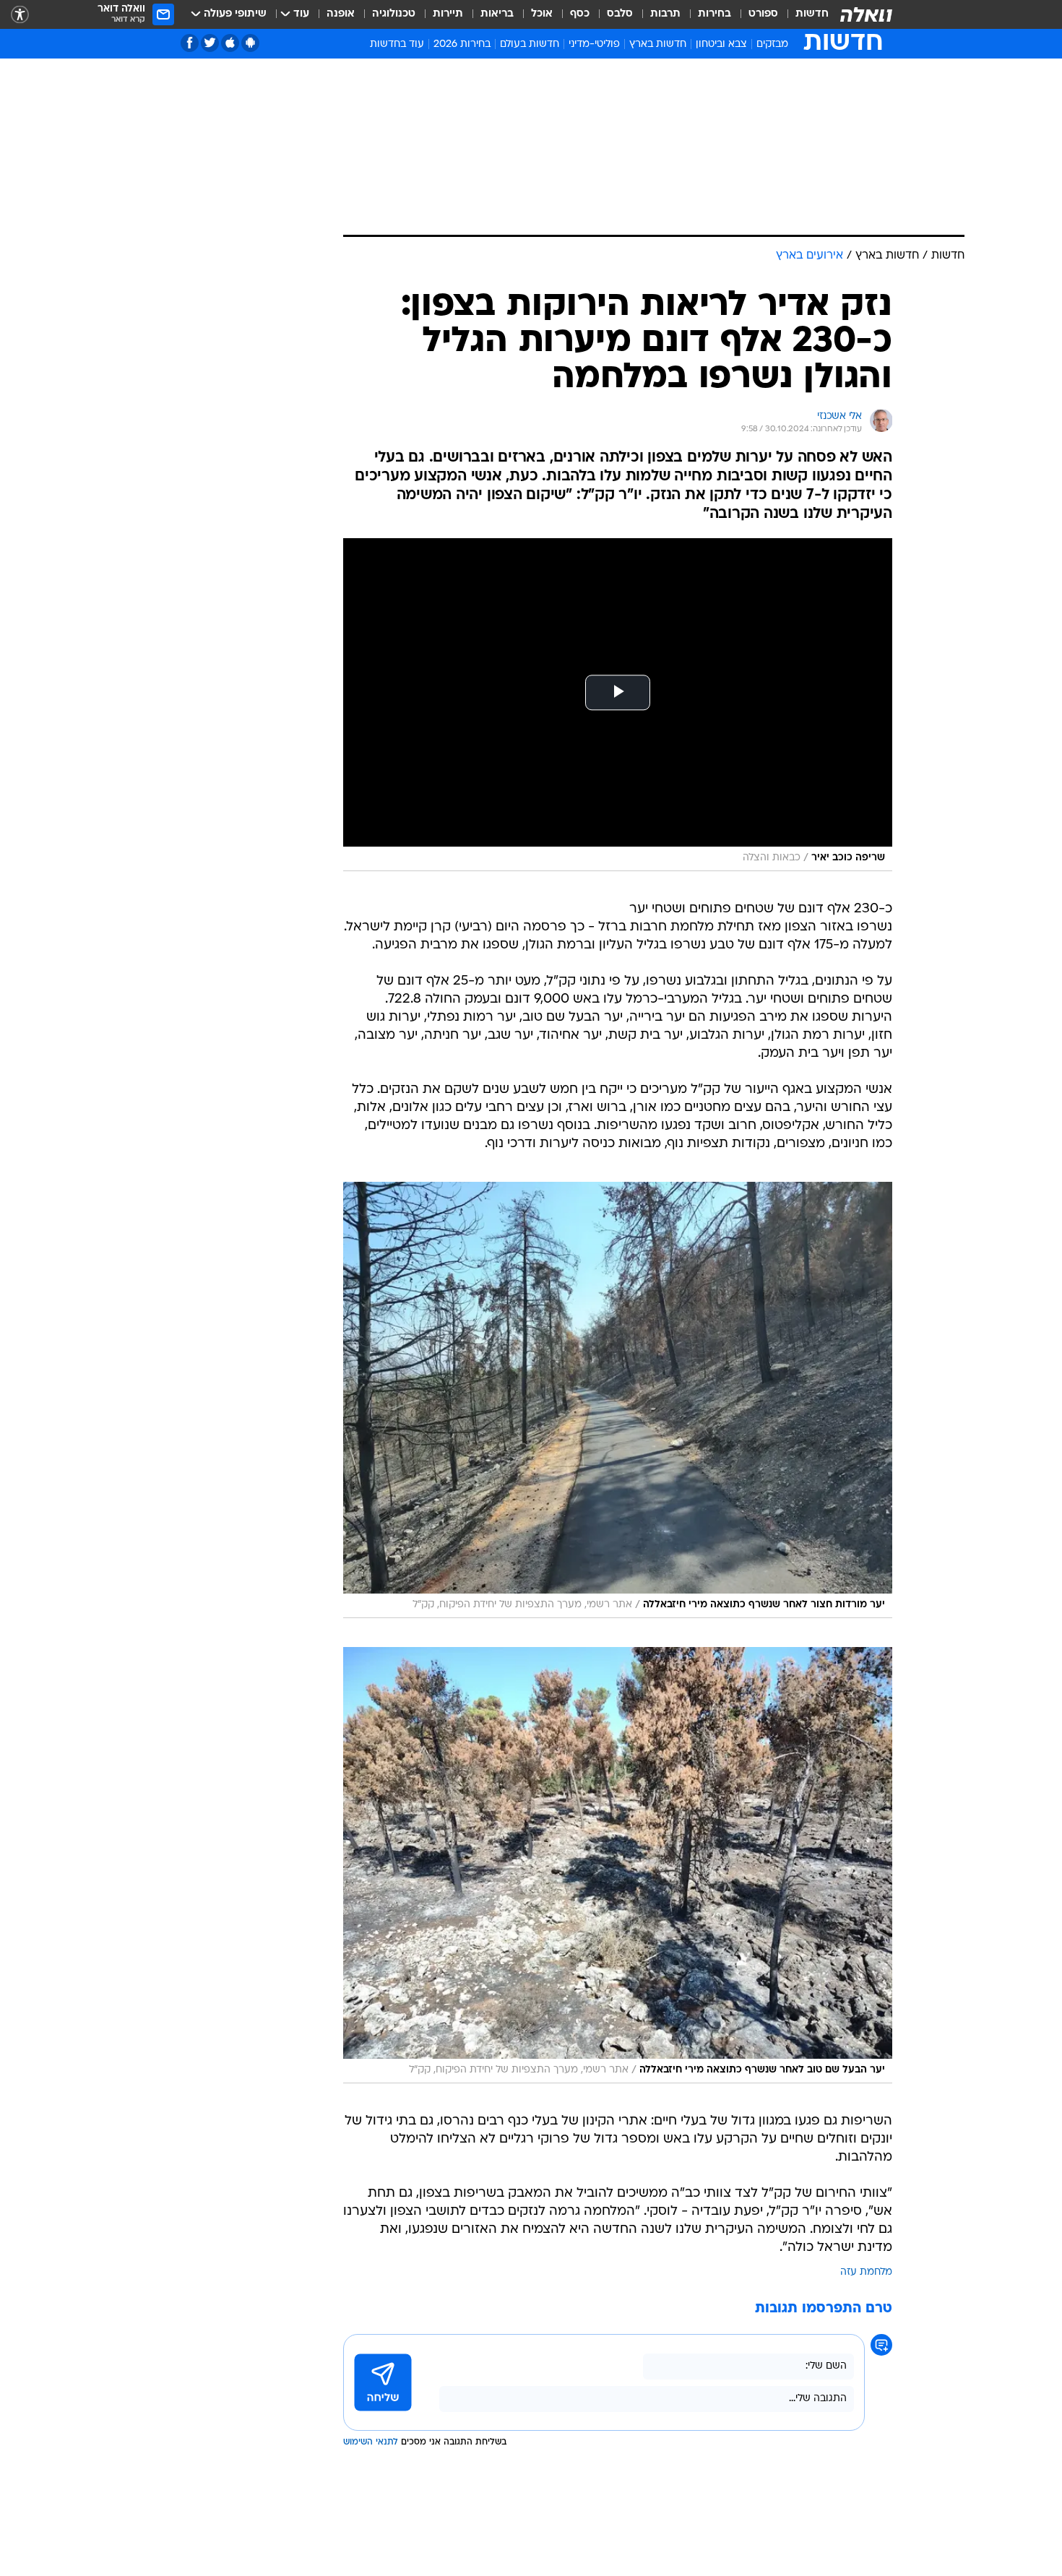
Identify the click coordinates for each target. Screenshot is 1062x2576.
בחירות (715, 14)
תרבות (665, 14)
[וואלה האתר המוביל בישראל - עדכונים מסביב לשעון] (866, 14)
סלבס (620, 14)
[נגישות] (20, 15)
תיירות (448, 14)
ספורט (763, 14)
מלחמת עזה (866, 2272)
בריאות (497, 14)
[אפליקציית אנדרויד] (250, 43)
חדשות (812, 14)
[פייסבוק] (190, 43)
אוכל (542, 14)
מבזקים (772, 44)
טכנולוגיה (394, 14)
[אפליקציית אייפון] (230, 43)
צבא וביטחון (721, 44)
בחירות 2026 (462, 44)
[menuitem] (803, 14)
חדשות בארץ (658, 44)
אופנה (341, 14)
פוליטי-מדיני (594, 44)
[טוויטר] (210, 43)
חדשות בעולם (530, 44)
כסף (580, 14)
